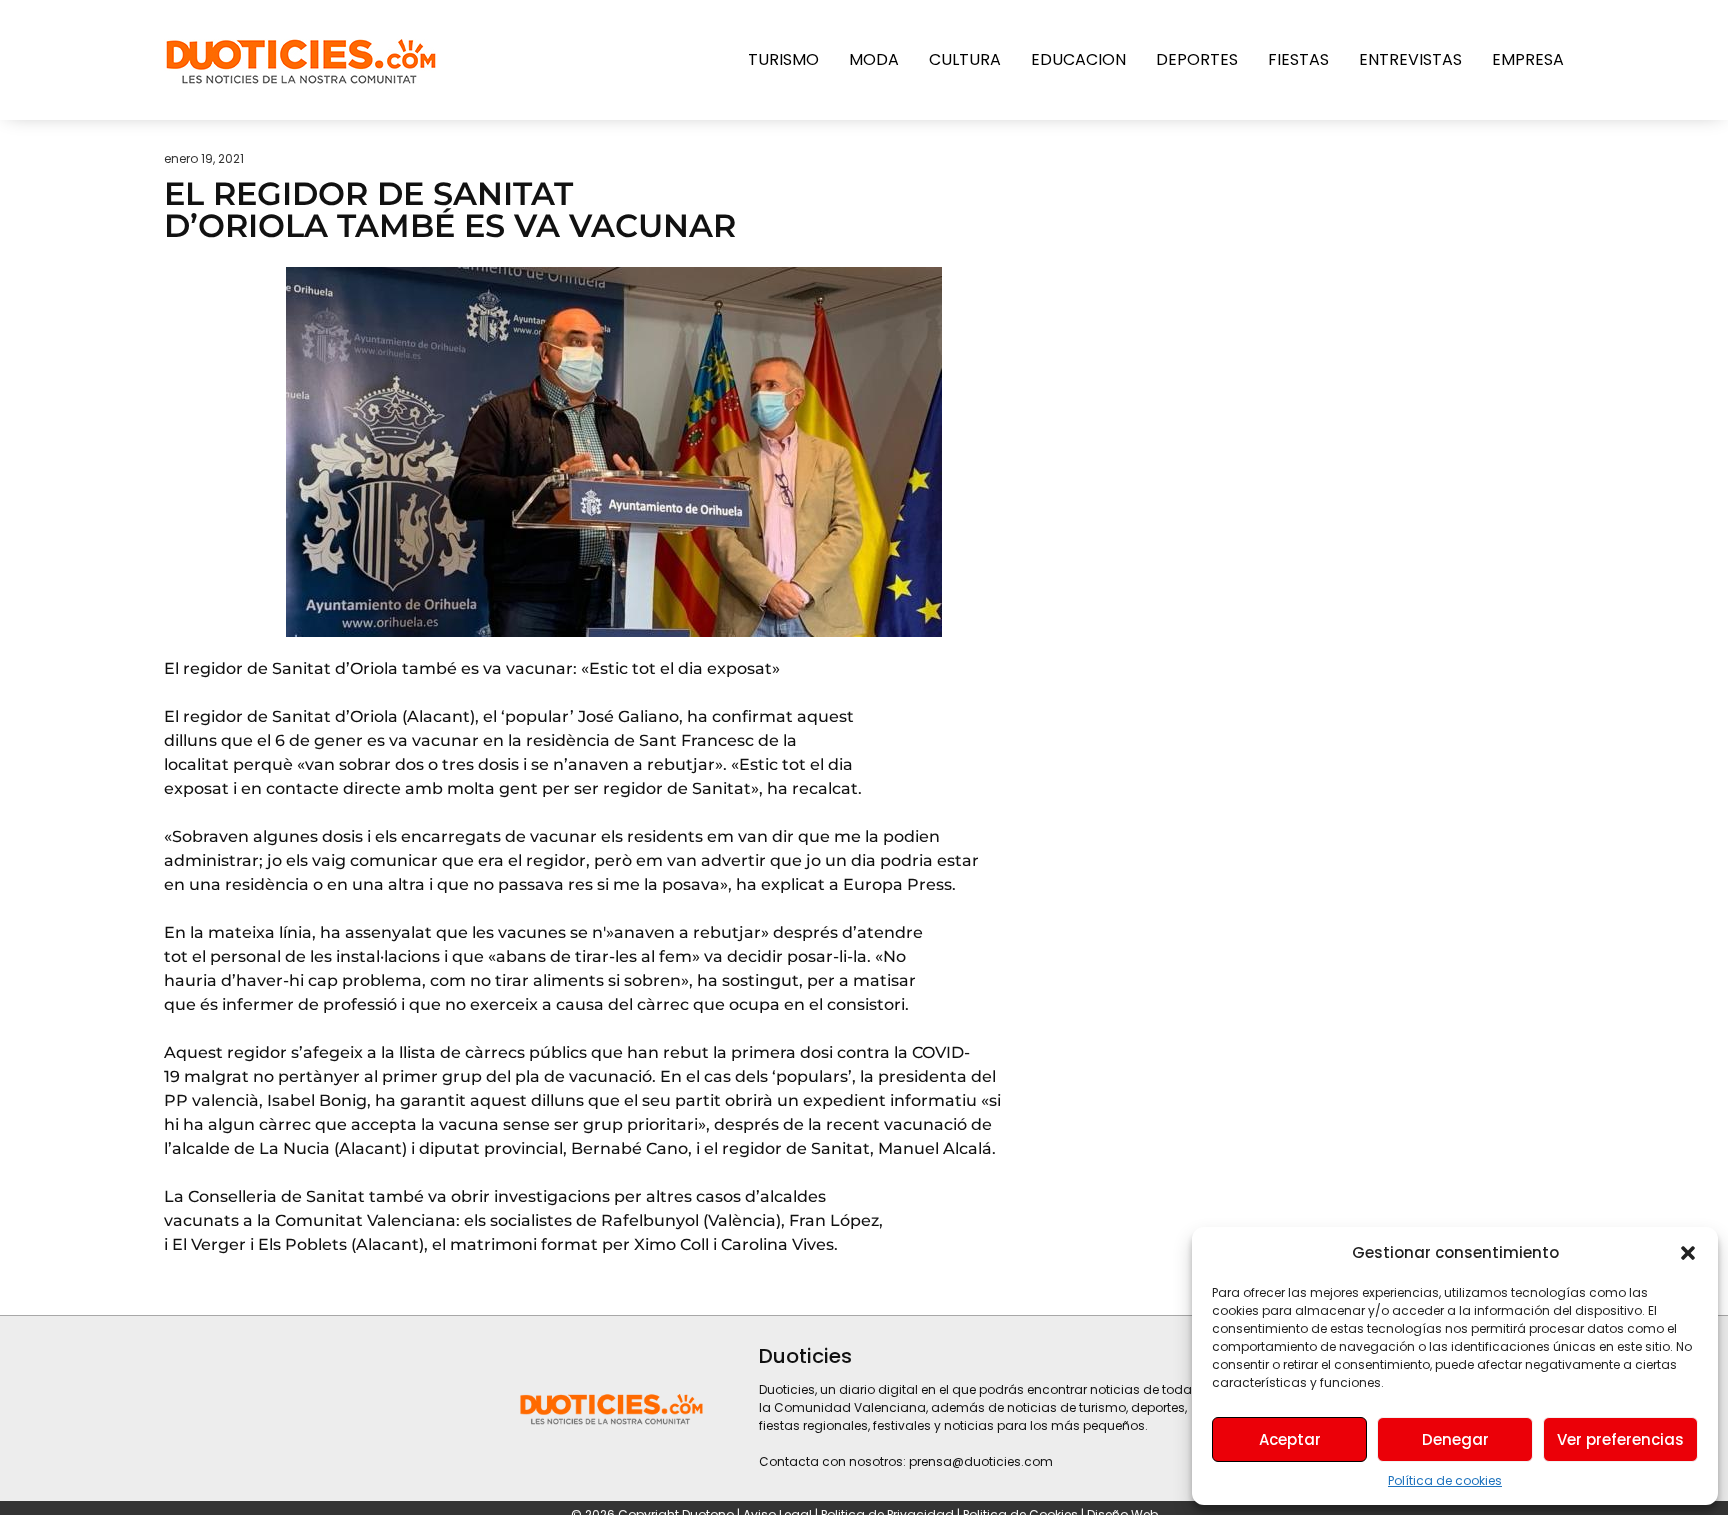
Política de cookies (1445, 1480)
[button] (1688, 1253)
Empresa (1528, 59)
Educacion (1078, 59)
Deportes (1197, 59)
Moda (874, 59)
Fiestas (1298, 59)
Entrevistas (1410, 59)
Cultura (965, 59)
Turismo (783, 59)
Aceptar (1290, 1439)
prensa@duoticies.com (981, 1461)
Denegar (1455, 1439)
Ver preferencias (1620, 1439)
